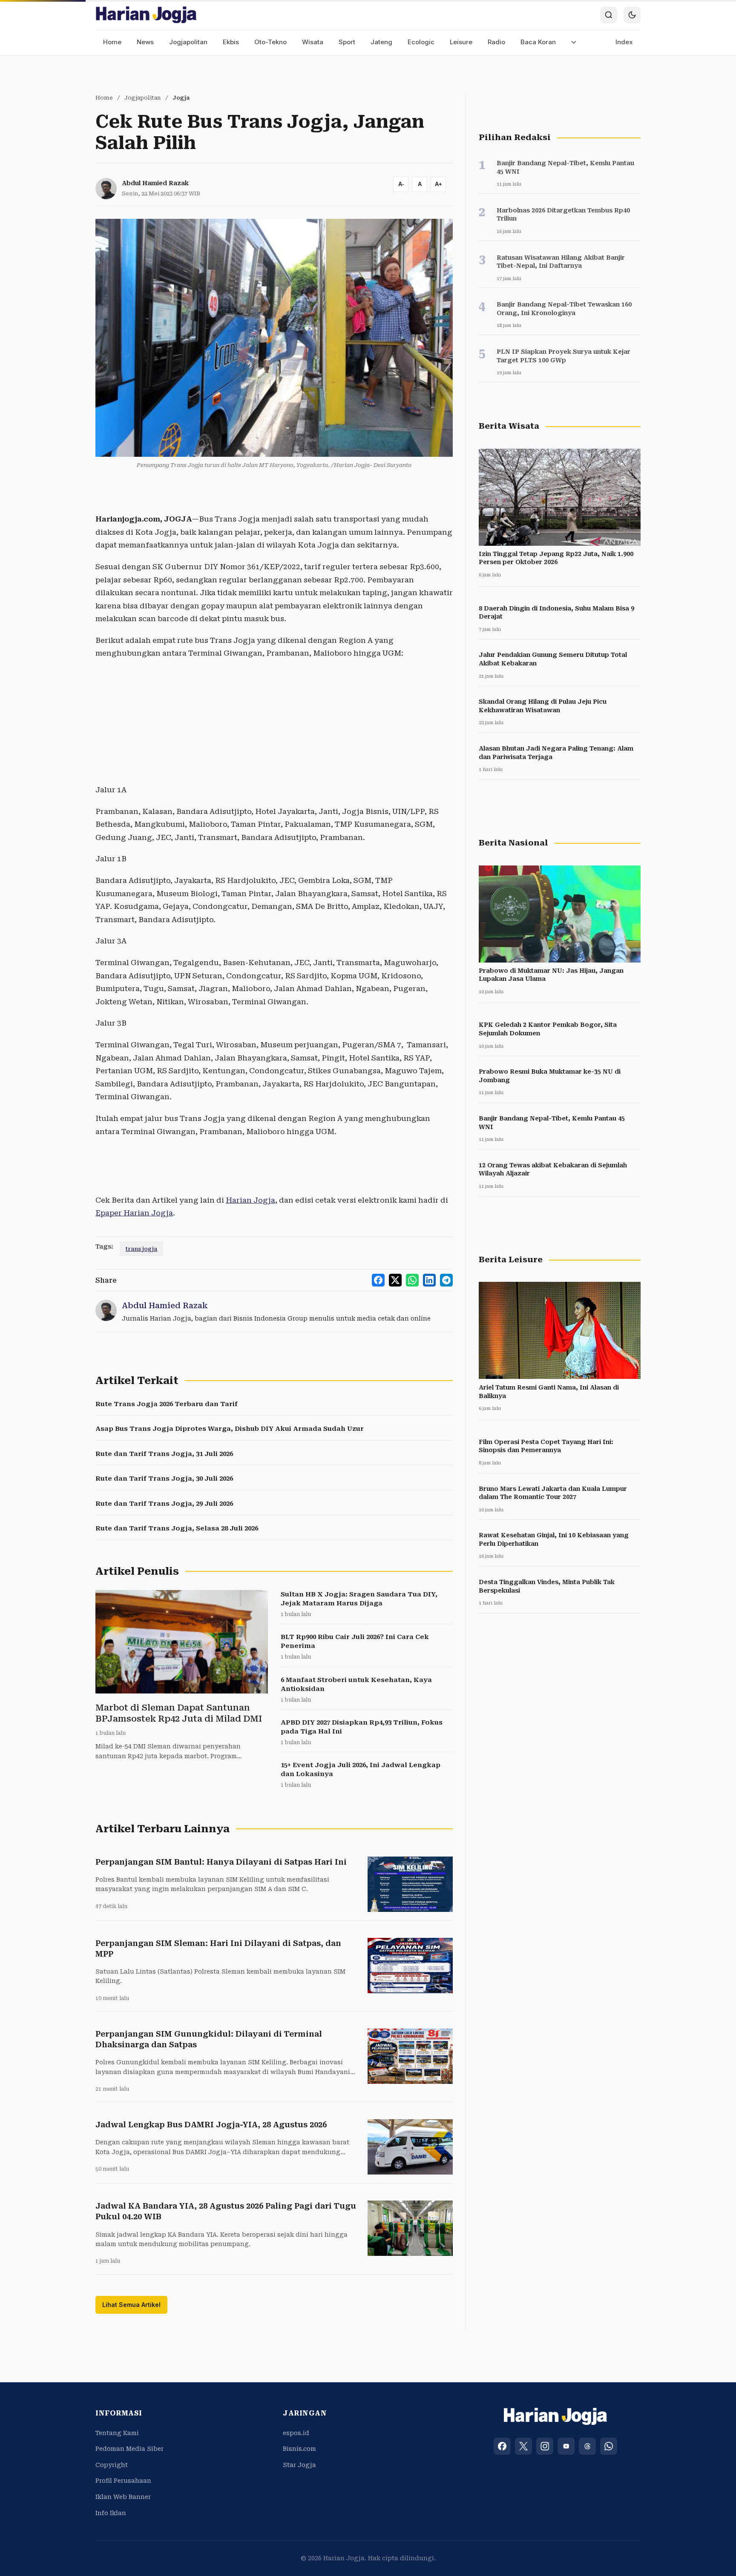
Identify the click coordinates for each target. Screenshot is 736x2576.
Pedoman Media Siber (129, 2449)
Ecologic (421, 42)
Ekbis (231, 42)
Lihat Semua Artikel (131, 2305)
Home (112, 42)
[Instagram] (545, 2446)
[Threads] (587, 2446)
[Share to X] (395, 1280)
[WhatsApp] (609, 2446)
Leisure (461, 42)
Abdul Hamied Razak (155, 183)
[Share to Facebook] (378, 1280)
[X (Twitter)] (523, 2446)
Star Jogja (299, 2465)
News (145, 42)
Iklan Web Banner (123, 2497)
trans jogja (141, 1249)
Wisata (313, 42)
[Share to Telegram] (446, 1280)
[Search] (609, 15)
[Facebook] (502, 2446)
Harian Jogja (250, 1200)
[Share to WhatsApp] (412, 1280)
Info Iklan (111, 2513)
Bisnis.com (299, 2449)
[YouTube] (566, 2446)
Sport (347, 42)
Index (624, 42)
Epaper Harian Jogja (134, 1213)
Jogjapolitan (188, 42)
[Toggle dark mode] (632, 15)
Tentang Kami (117, 2433)
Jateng (381, 42)
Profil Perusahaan (123, 2481)
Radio (496, 42)
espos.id (296, 2433)
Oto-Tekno (270, 42)
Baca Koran (538, 42)
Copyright (112, 2465)
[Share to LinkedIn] (429, 1280)
